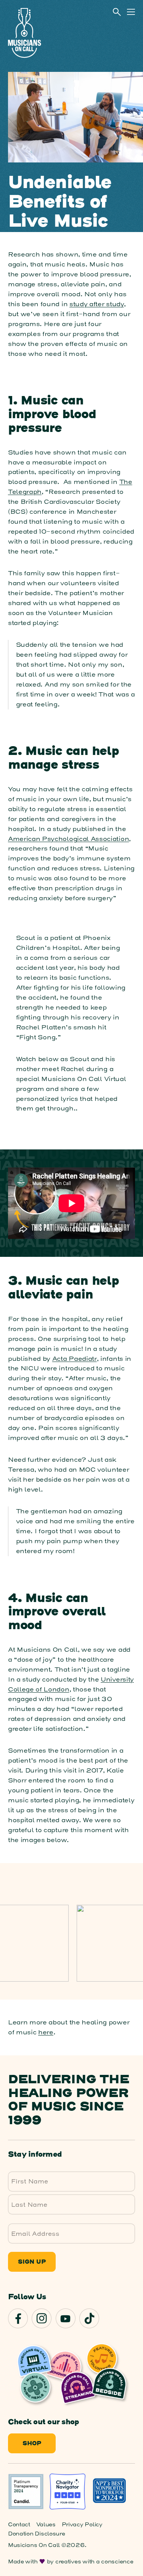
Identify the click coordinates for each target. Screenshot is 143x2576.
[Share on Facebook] (18, 2318)
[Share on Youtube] (66, 2318)
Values (46, 2525)
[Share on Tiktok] (89, 2318)
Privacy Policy (82, 2525)
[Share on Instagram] (42, 2318)
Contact (19, 2525)
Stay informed (35, 2155)
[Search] (117, 12)
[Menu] (131, 12)
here (46, 2032)
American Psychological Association (68, 839)
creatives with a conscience (94, 2562)
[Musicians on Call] (24, 33)
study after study (97, 304)
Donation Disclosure (37, 2534)
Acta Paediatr (75, 1359)
